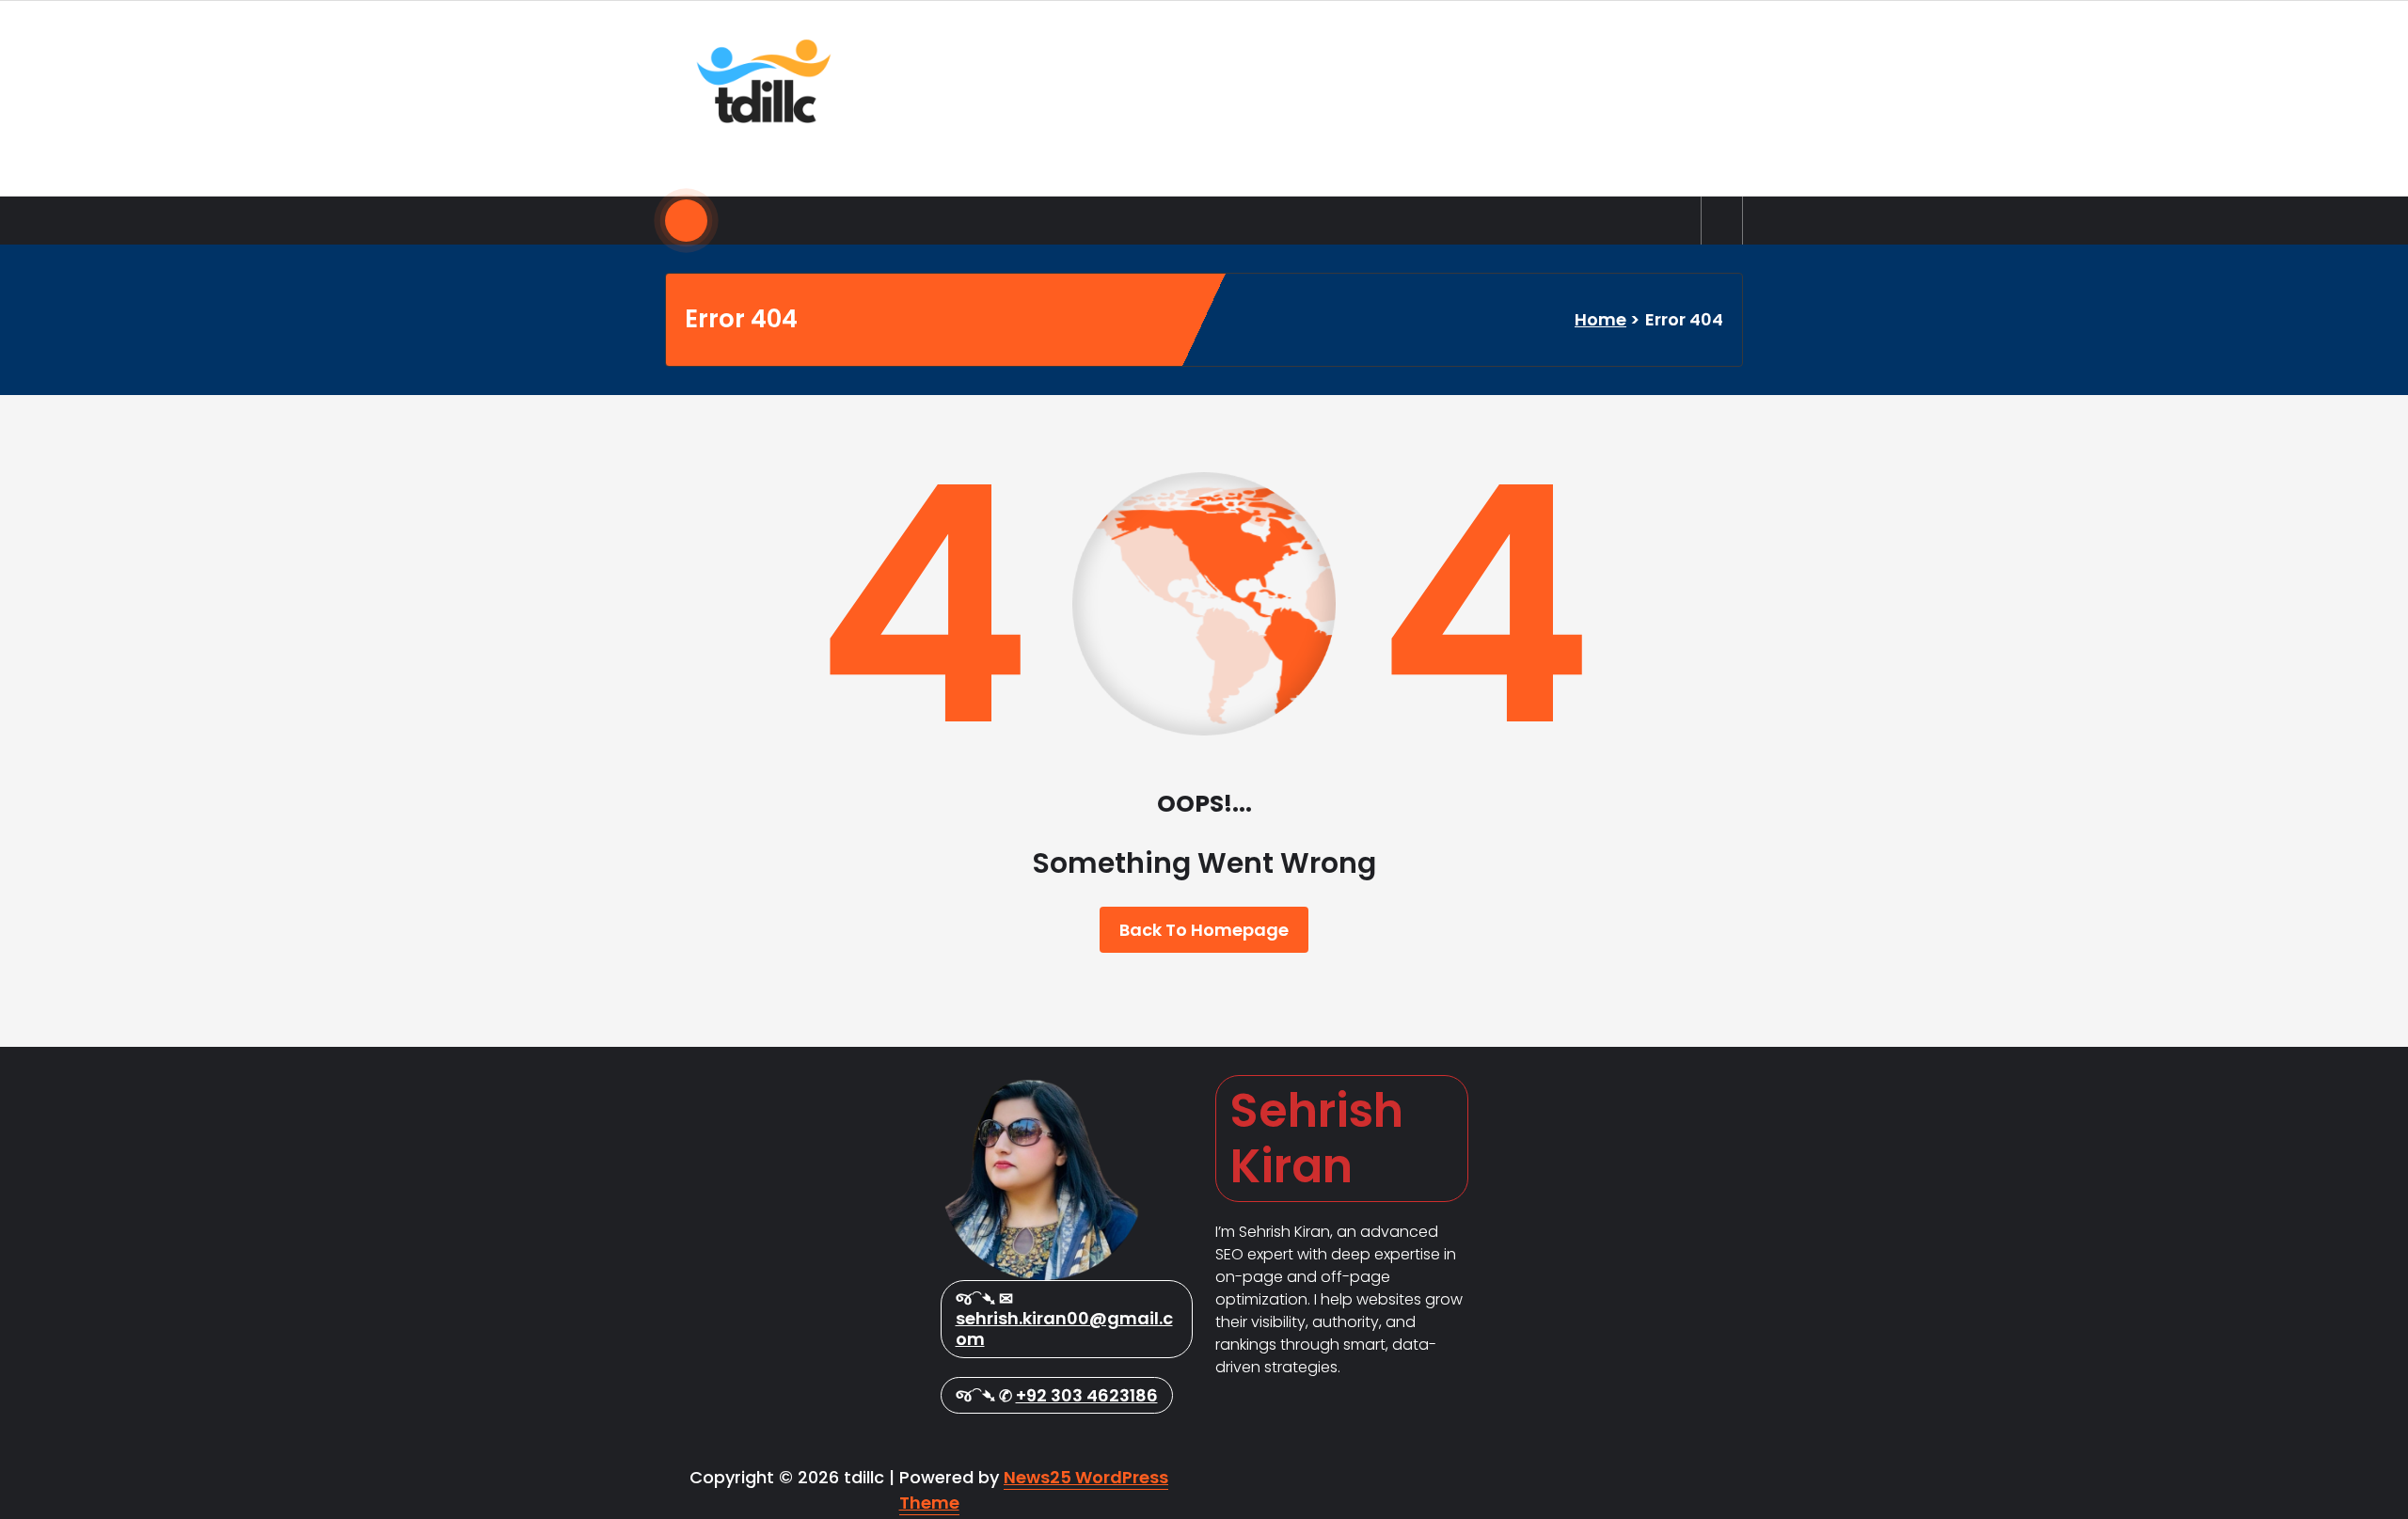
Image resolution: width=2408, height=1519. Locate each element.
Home (1600, 319)
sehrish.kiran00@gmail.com (1064, 1329)
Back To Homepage (1204, 930)
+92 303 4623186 (1087, 1395)
